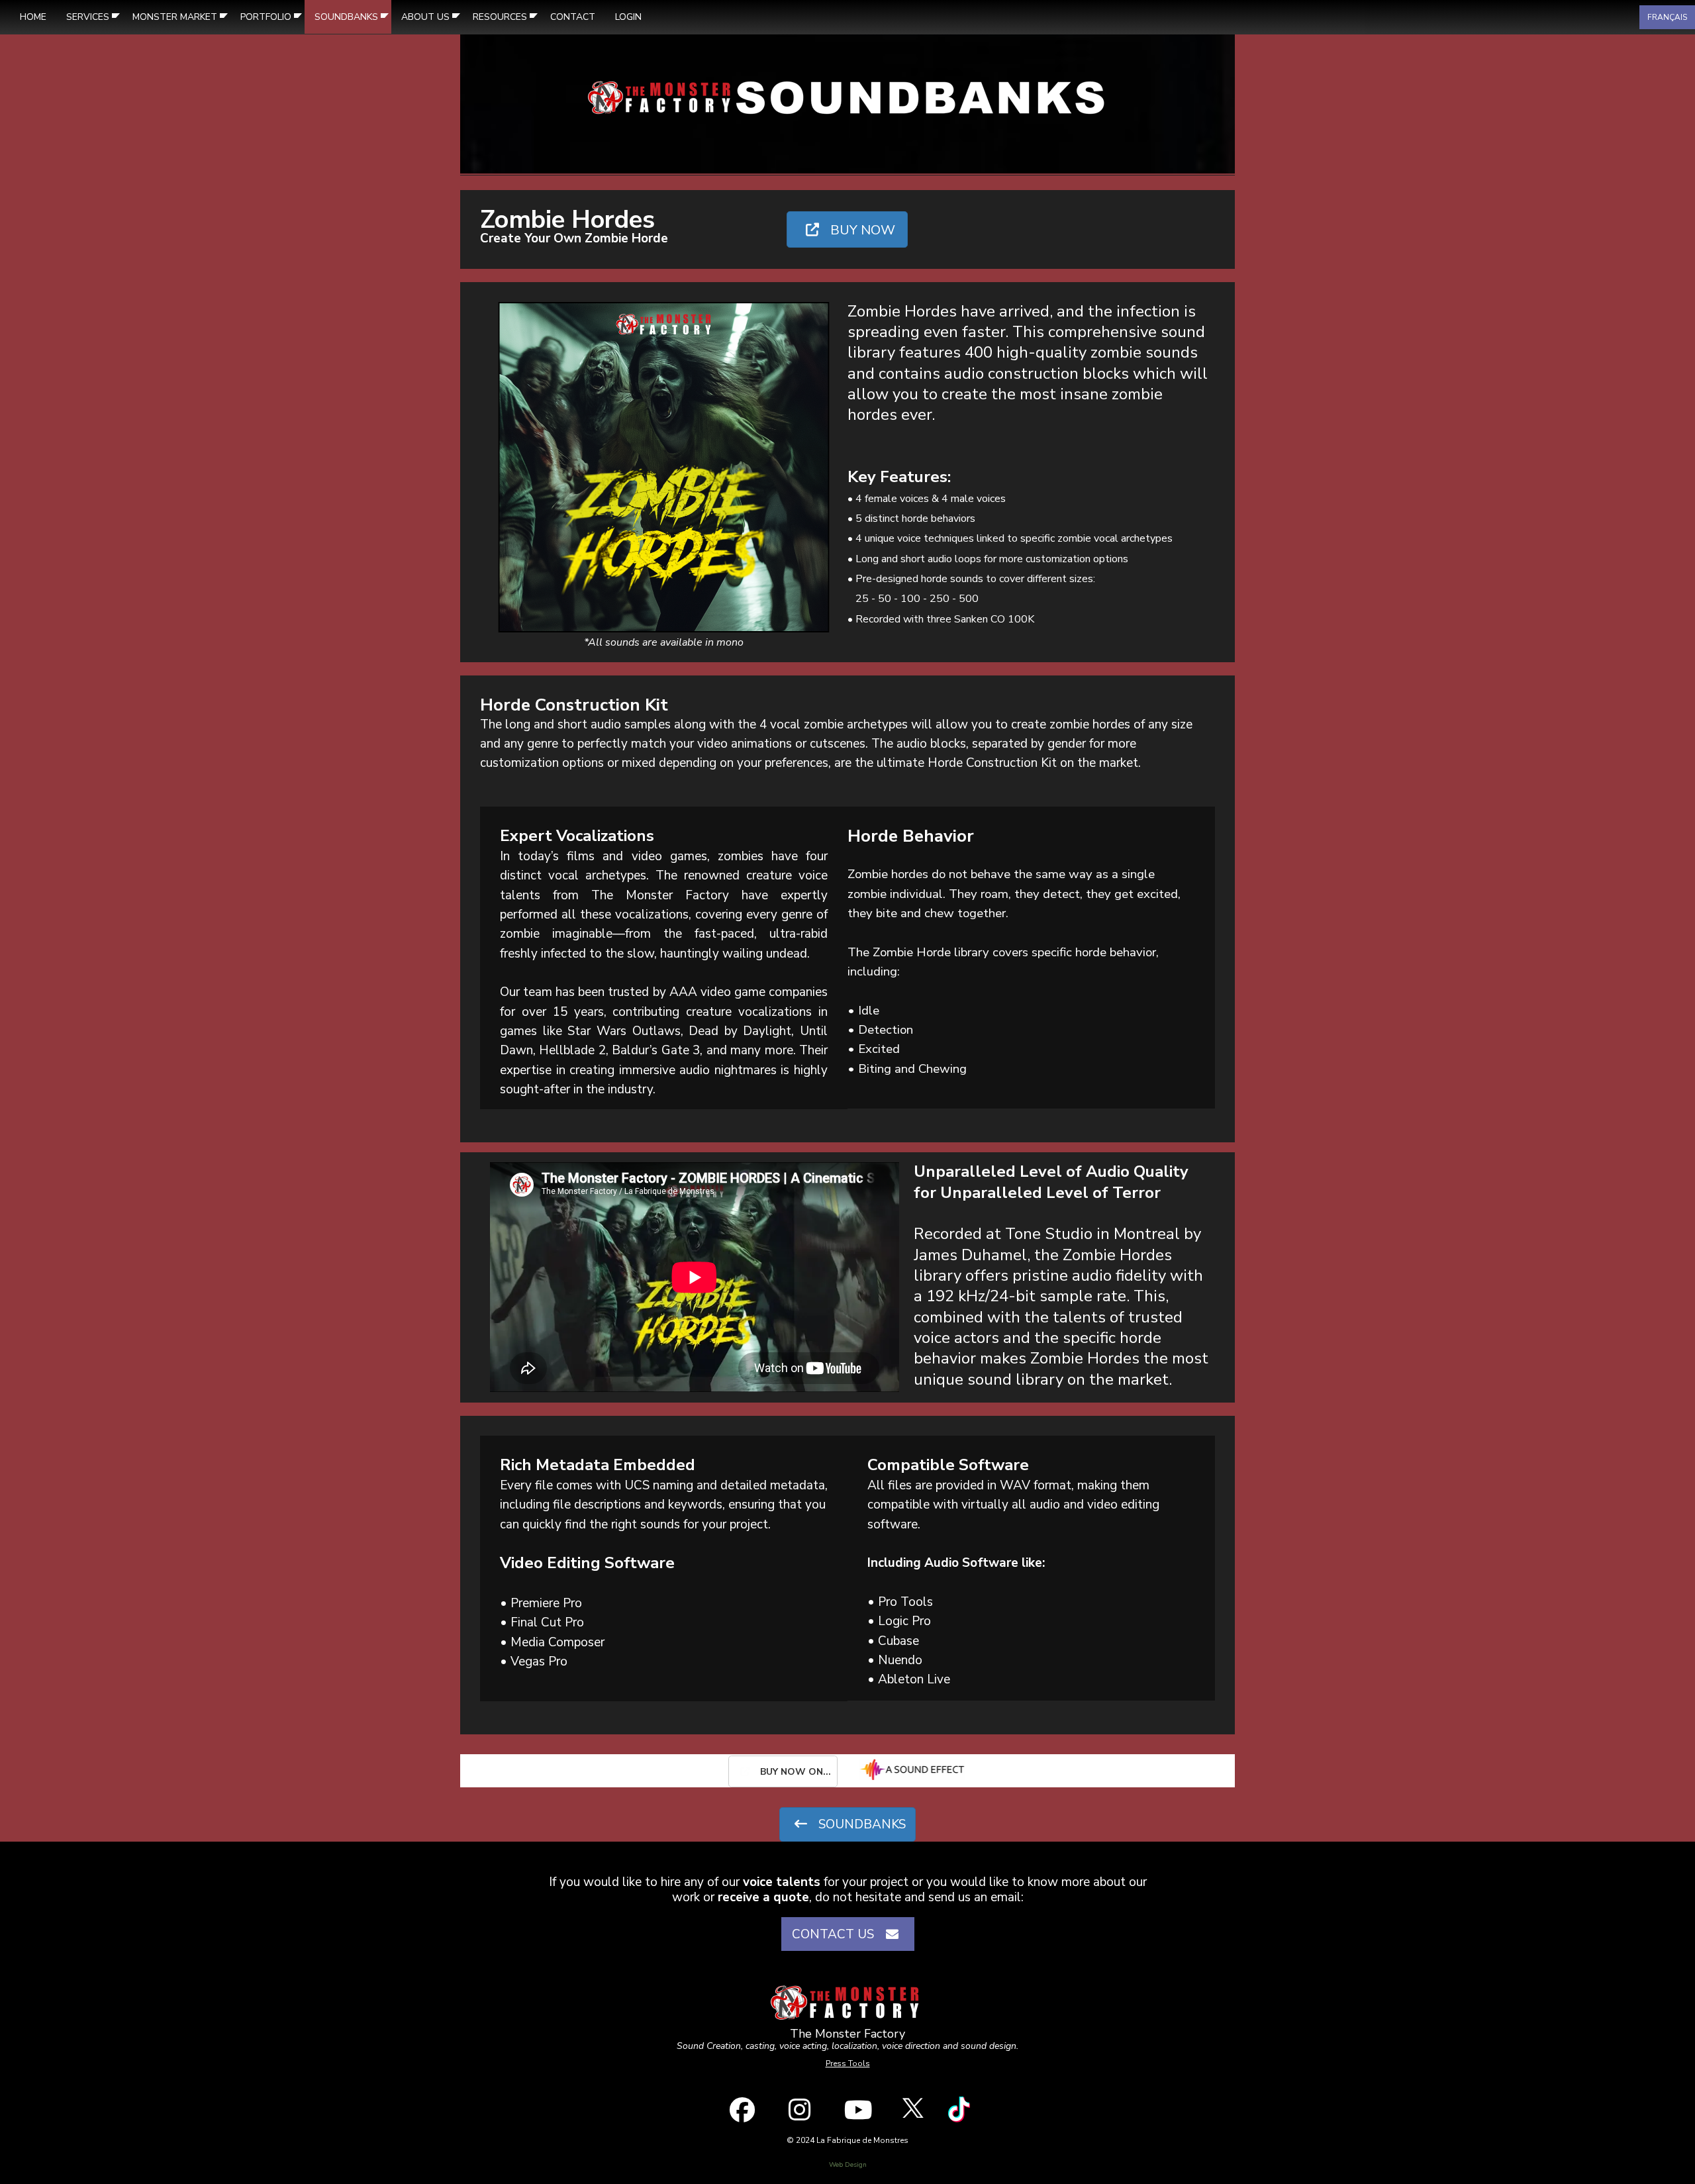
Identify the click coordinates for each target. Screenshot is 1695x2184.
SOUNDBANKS (860, 1824)
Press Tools (848, 2063)
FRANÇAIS (1667, 17)
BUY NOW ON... (794, 1772)
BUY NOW (861, 230)
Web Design (848, 2165)
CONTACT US (836, 1934)
